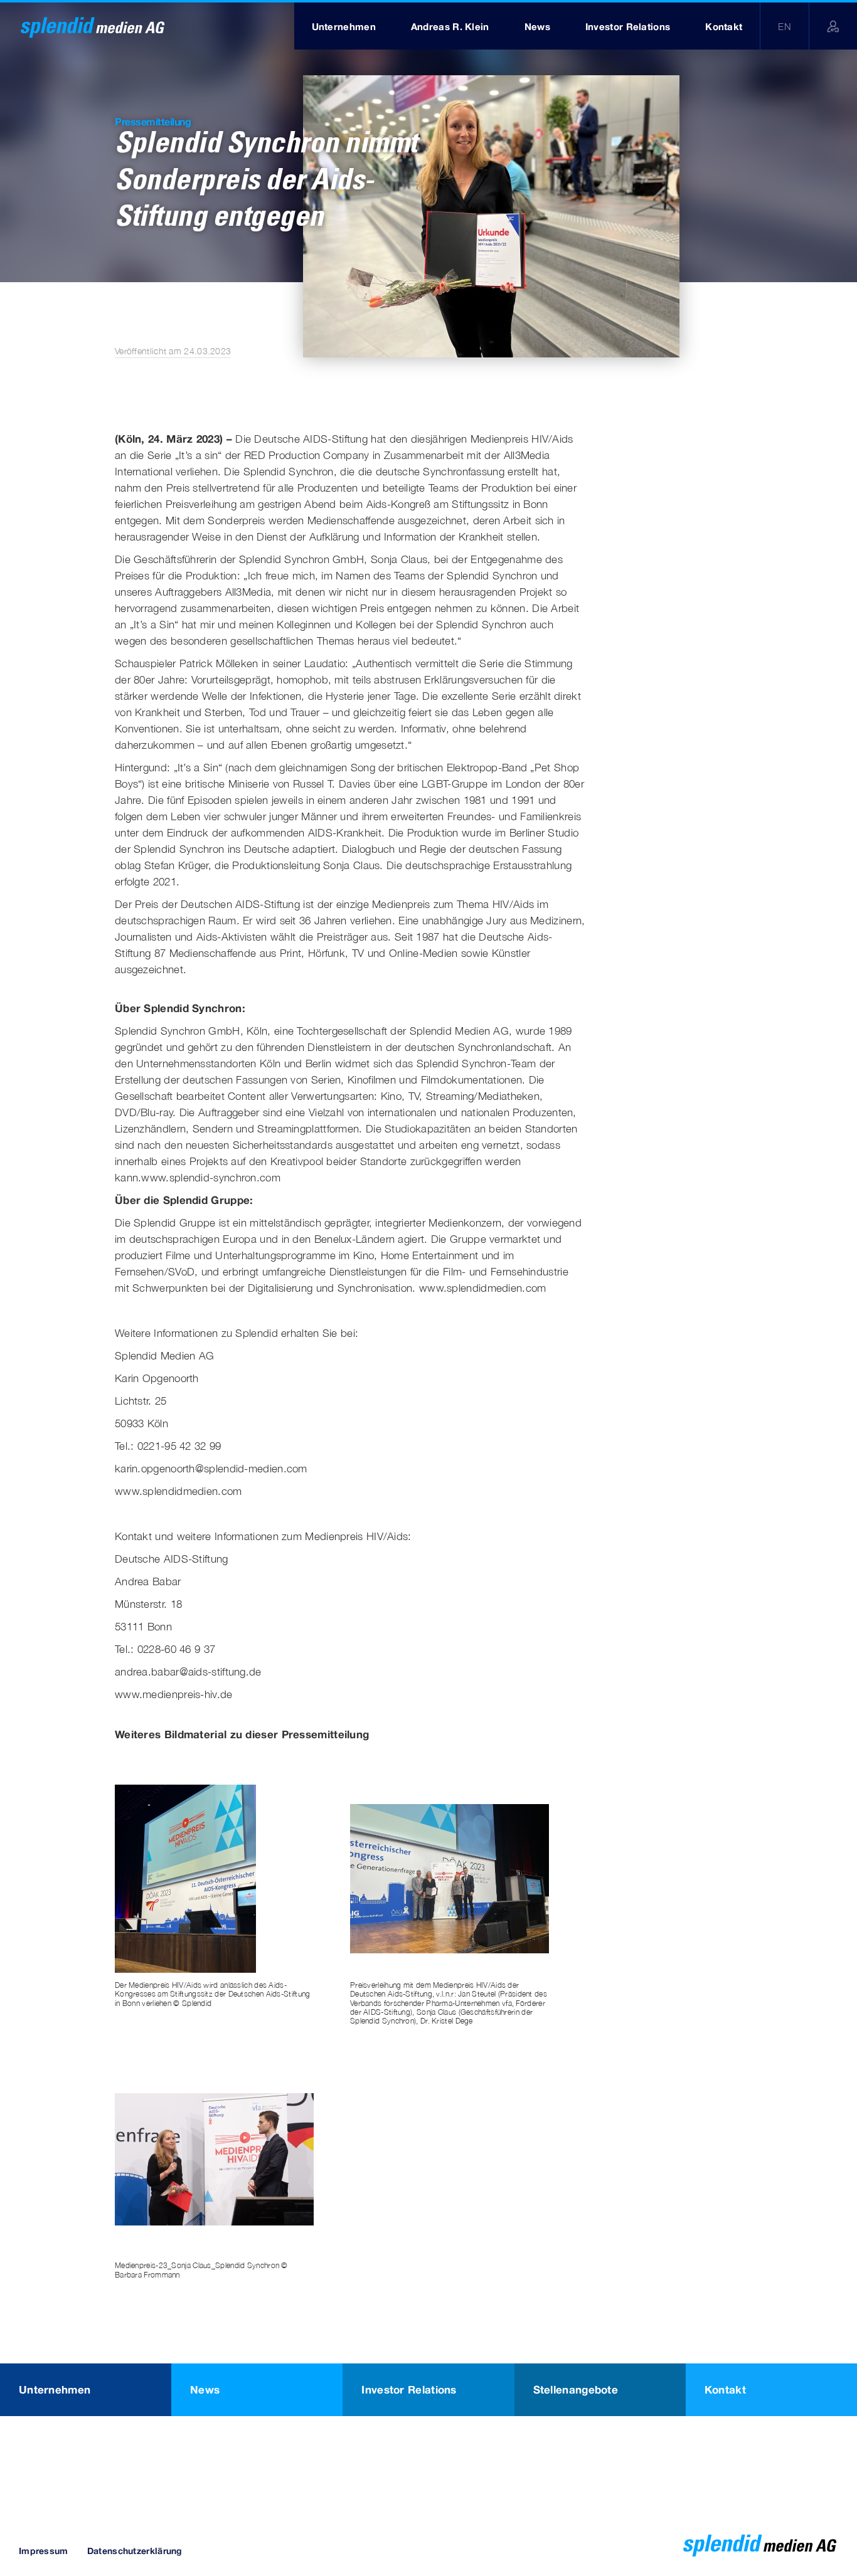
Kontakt (725, 2389)
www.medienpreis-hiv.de (174, 1694)
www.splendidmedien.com (483, 1288)
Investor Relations (409, 2389)
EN (785, 26)
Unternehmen (55, 2389)
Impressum (44, 2551)
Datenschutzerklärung (135, 2551)
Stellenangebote (576, 2389)
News (205, 2389)
